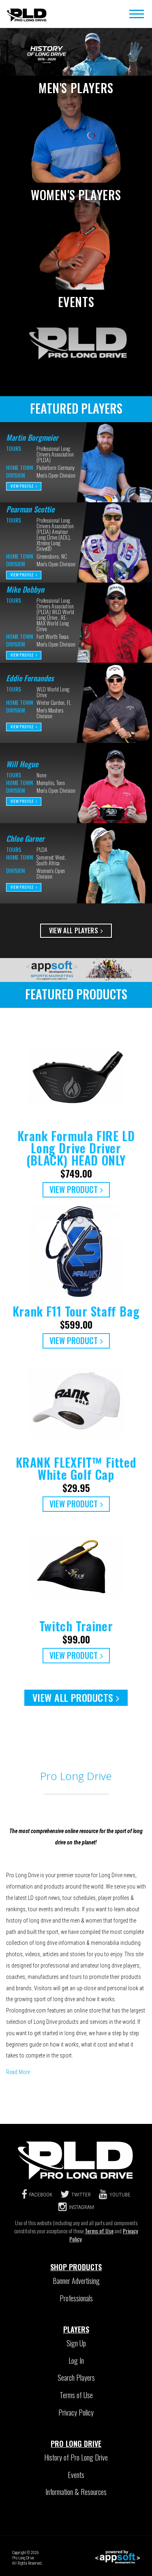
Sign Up (76, 2343)
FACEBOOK (41, 2195)
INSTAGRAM (81, 2207)
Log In (76, 2360)
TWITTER (81, 2195)
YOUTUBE (120, 2195)
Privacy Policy (76, 2412)
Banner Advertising (76, 2281)
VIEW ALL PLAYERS (74, 931)
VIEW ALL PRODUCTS (73, 1697)
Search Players (76, 2378)
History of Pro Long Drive (76, 2457)
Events (76, 2475)
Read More (18, 2072)
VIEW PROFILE (22, 486)
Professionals (76, 2298)
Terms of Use (99, 2231)
